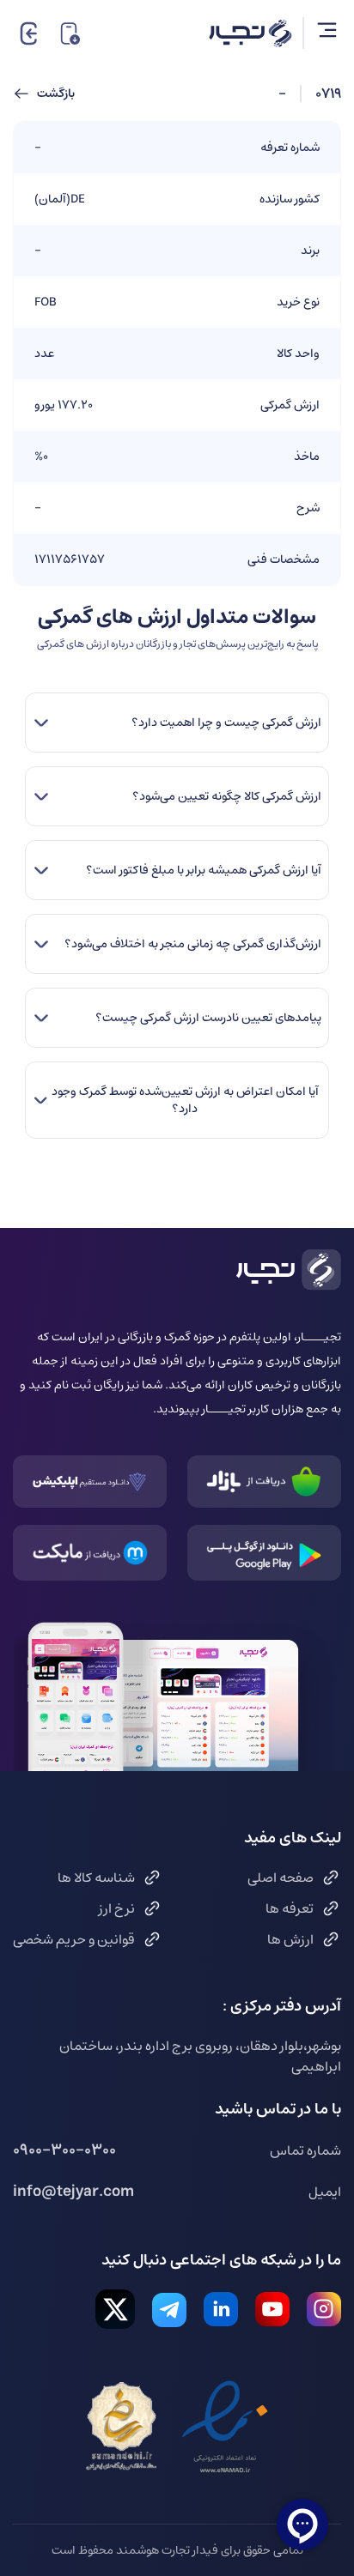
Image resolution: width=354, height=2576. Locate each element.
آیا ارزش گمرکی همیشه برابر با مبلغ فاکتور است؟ (203, 870)
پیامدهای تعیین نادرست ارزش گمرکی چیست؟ (208, 1018)
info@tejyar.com (73, 2192)
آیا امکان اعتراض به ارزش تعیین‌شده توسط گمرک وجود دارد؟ (185, 1100)
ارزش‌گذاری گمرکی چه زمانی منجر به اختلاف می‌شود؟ (192, 944)
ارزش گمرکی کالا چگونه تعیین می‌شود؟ (226, 796)
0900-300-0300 (64, 2150)
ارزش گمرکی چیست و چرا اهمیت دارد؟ (226, 723)
